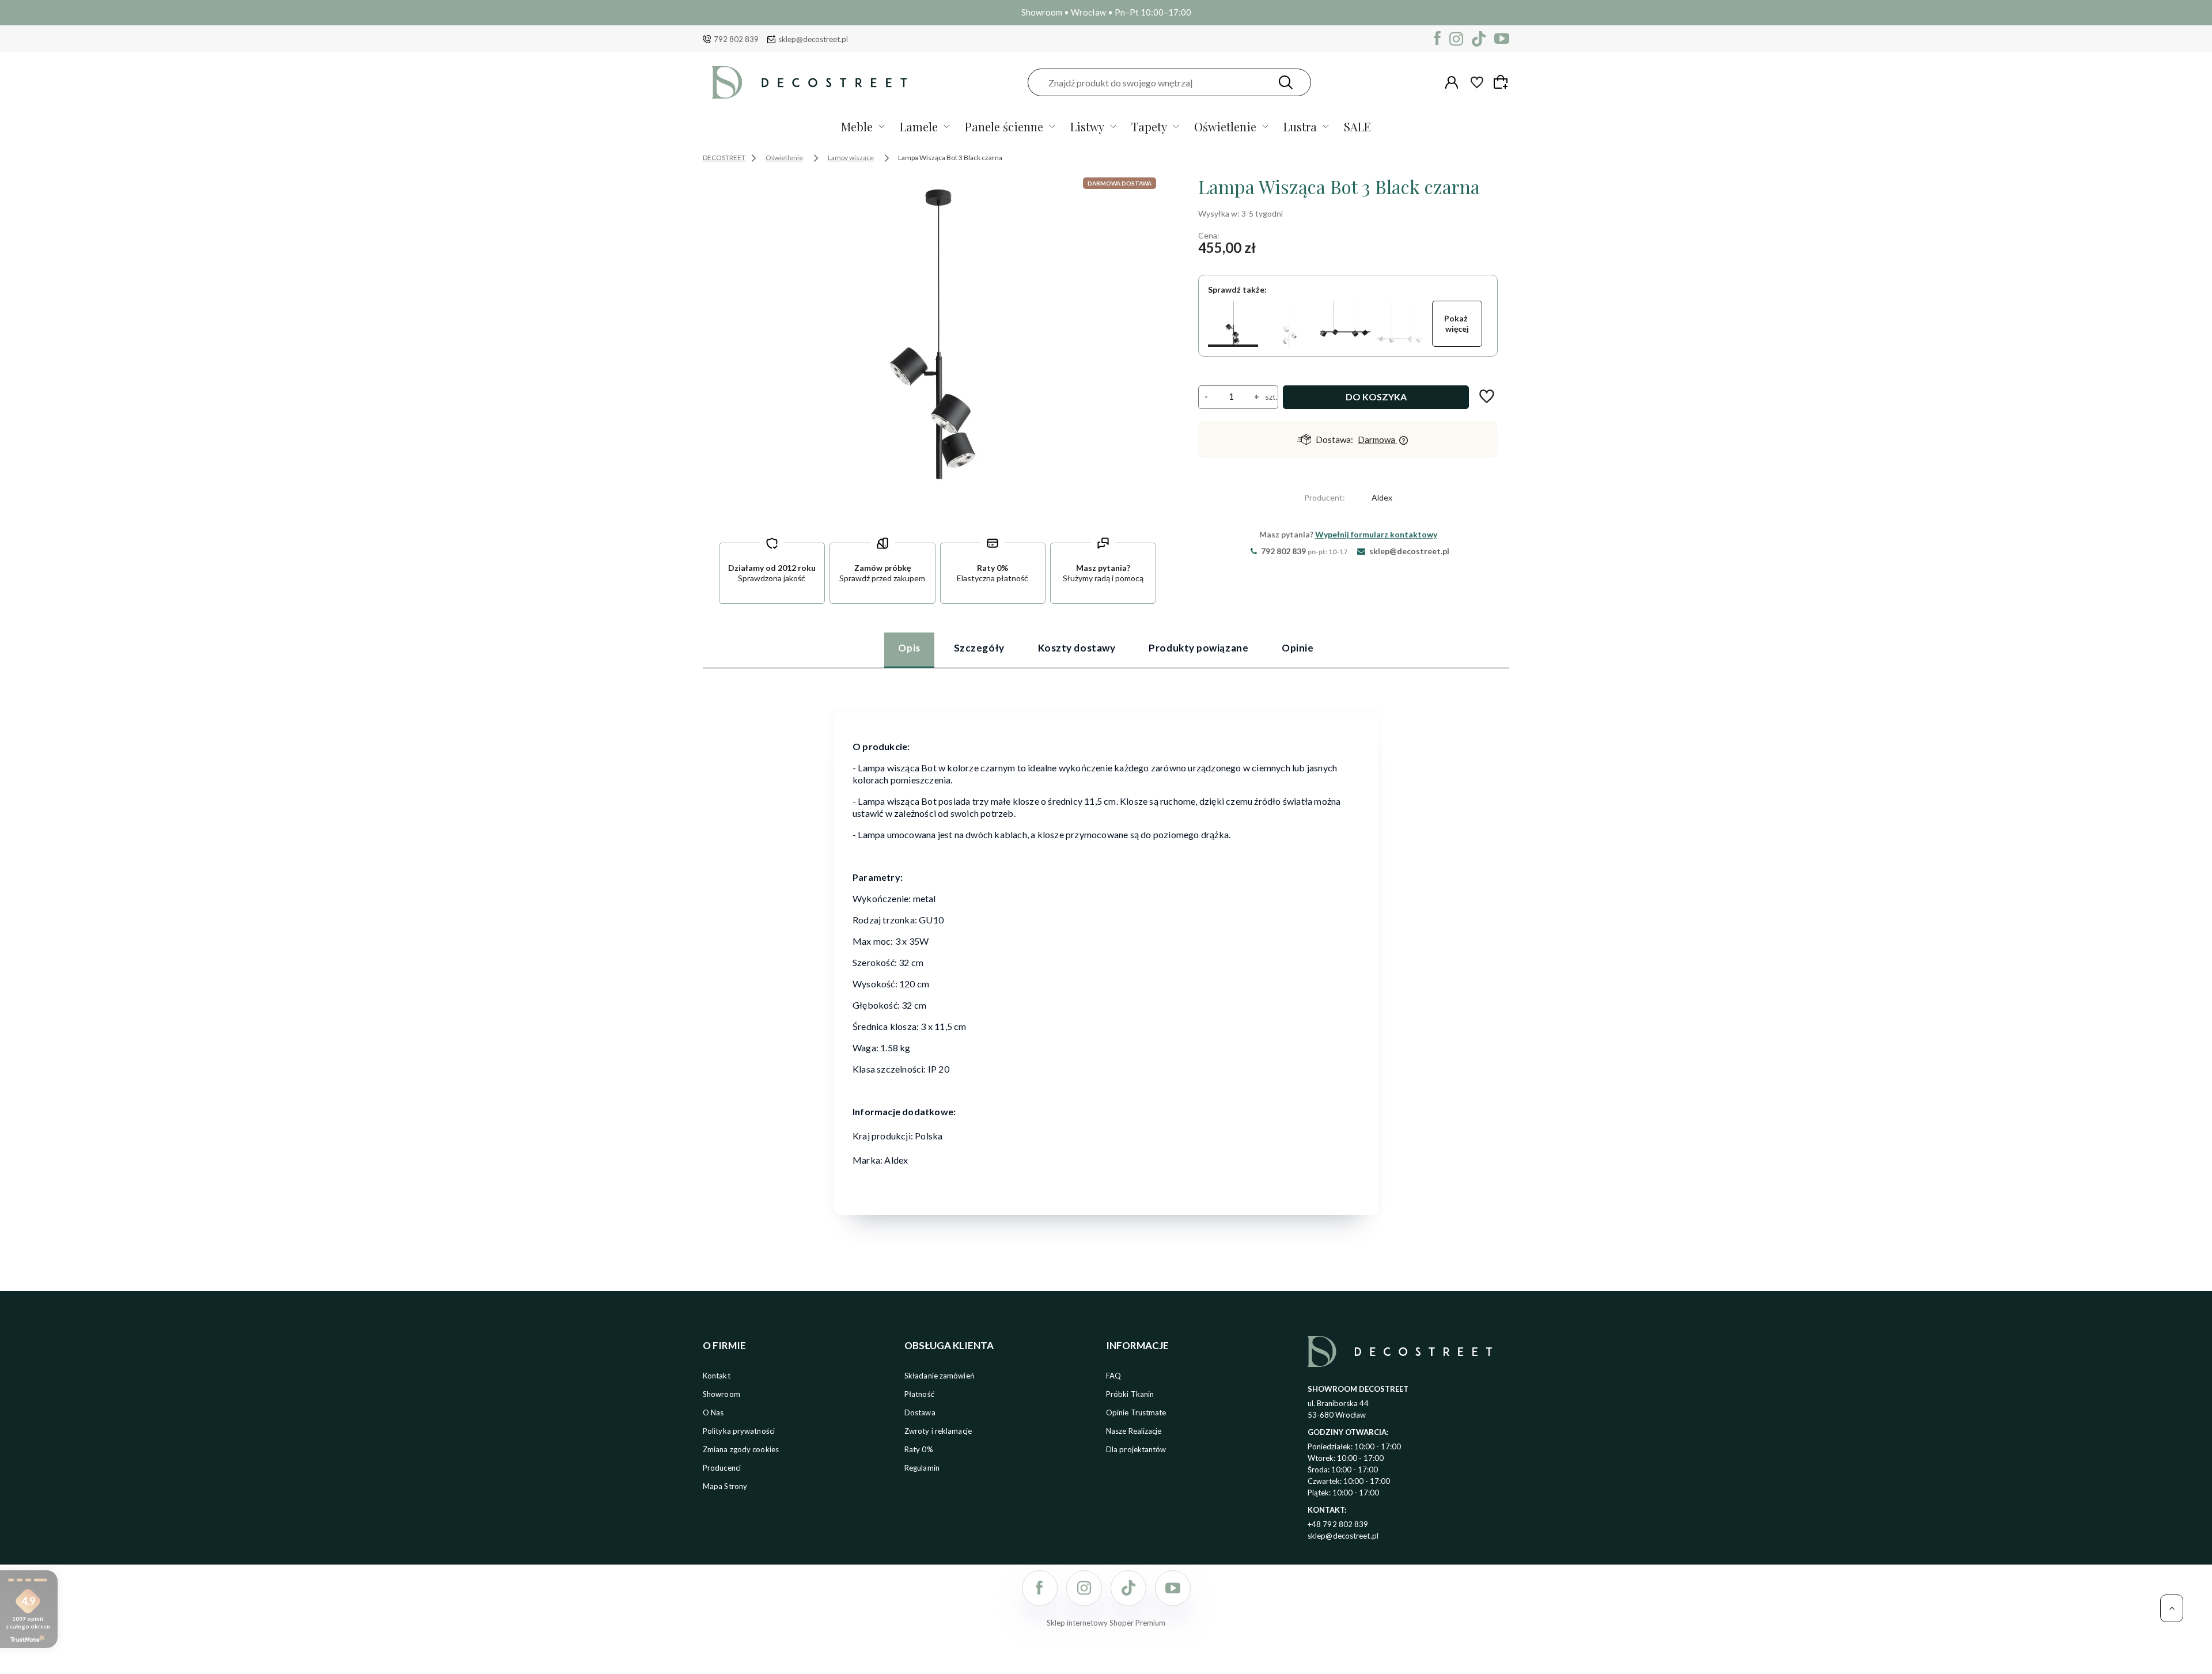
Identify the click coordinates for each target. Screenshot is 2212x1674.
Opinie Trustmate (1136, 1412)
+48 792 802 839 (1338, 1524)
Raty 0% (919, 1449)
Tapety (1149, 126)
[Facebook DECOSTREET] (1438, 39)
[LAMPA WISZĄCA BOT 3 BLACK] (938, 347)
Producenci (722, 1468)
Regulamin (922, 1468)
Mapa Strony (725, 1486)
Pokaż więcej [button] (1457, 323)
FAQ (1113, 1376)
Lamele (919, 126)
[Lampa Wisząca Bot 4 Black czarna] (1345, 324)
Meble (857, 126)
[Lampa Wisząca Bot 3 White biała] (1289, 324)
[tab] (909, 650)
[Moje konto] (1452, 82)
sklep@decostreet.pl (813, 39)
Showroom (721, 1394)
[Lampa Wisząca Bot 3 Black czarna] (1233, 324)
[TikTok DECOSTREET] (1479, 39)
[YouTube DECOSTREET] (1502, 39)
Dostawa (920, 1412)
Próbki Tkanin (1130, 1394)
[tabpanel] (1106, 956)
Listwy (1087, 126)
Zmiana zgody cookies (741, 1449)
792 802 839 (736, 39)
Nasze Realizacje (1134, 1431)
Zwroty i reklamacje (938, 1431)
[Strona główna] (809, 82)
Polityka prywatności (739, 1431)
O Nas (713, 1412)
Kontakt (717, 1376)
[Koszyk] (1502, 82)
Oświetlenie (1225, 126)
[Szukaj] (1286, 82)
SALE (1357, 126)
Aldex (1382, 497)
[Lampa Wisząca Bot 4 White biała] (1401, 324)
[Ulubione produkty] (1477, 82)
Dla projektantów (1136, 1449)
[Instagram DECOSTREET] (1456, 39)
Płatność (919, 1394)
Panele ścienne (1004, 126)
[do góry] (2172, 1608)
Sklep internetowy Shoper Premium (1106, 1623)
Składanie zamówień (939, 1376)
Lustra (1300, 126)
